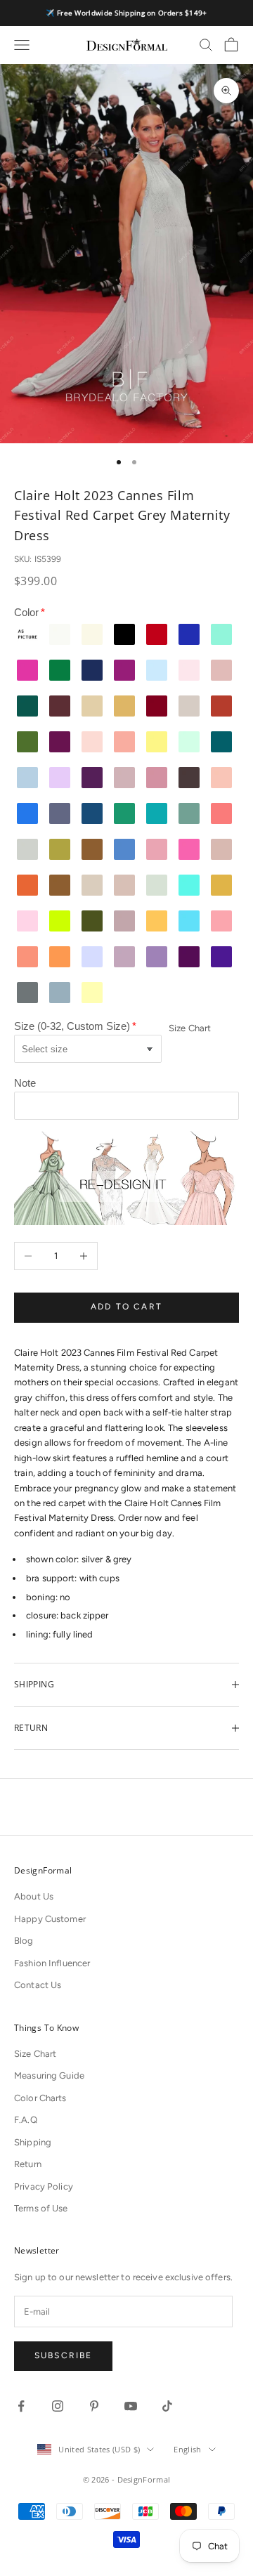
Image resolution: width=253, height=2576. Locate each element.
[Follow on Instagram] (58, 2406)
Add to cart (126, 1307)
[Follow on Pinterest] (94, 2406)
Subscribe (63, 2355)
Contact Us (38, 1985)
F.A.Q (26, 2120)
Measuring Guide (49, 2075)
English (187, 2449)
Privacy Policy (44, 2186)
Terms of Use (41, 2208)
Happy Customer (50, 1919)
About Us (34, 1896)
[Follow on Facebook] (21, 2406)
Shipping (33, 2142)
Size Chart (190, 1028)
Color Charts (40, 2098)
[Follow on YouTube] (131, 2406)
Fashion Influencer (52, 1963)
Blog (24, 1941)
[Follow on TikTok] (167, 2406)
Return (28, 2164)
